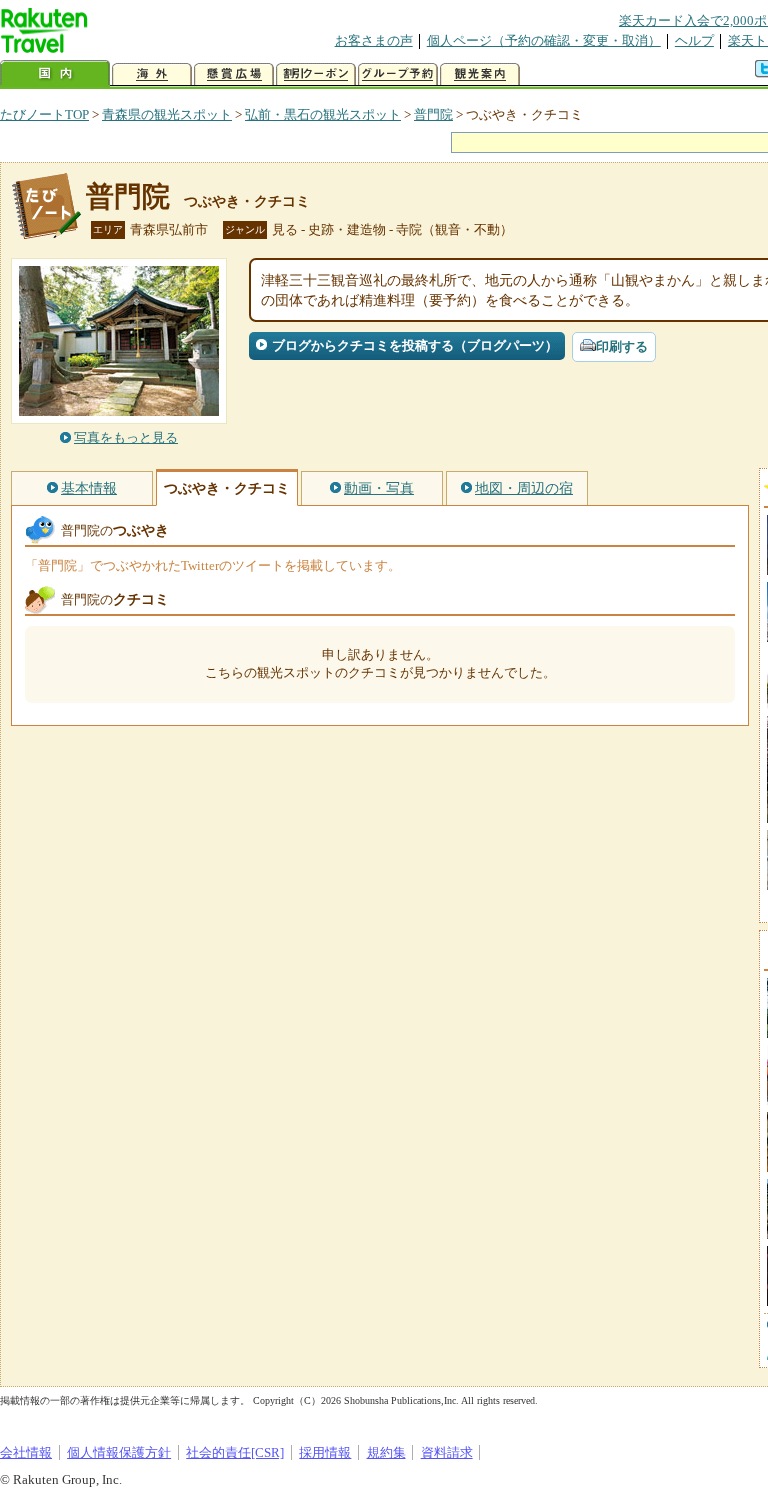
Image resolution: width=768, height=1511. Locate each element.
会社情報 (26, 1452)
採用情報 (325, 1452)
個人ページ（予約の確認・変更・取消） (544, 40)
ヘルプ (694, 40)
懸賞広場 (234, 74)
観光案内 (480, 74)
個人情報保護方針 (119, 1452)
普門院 (433, 114)
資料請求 (447, 1452)
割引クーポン (316, 74)
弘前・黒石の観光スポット (323, 114)
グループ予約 (398, 74)
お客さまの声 (374, 40)
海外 (152, 74)
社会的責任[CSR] (235, 1452)
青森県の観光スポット (167, 114)
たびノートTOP (44, 114)
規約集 (386, 1452)
